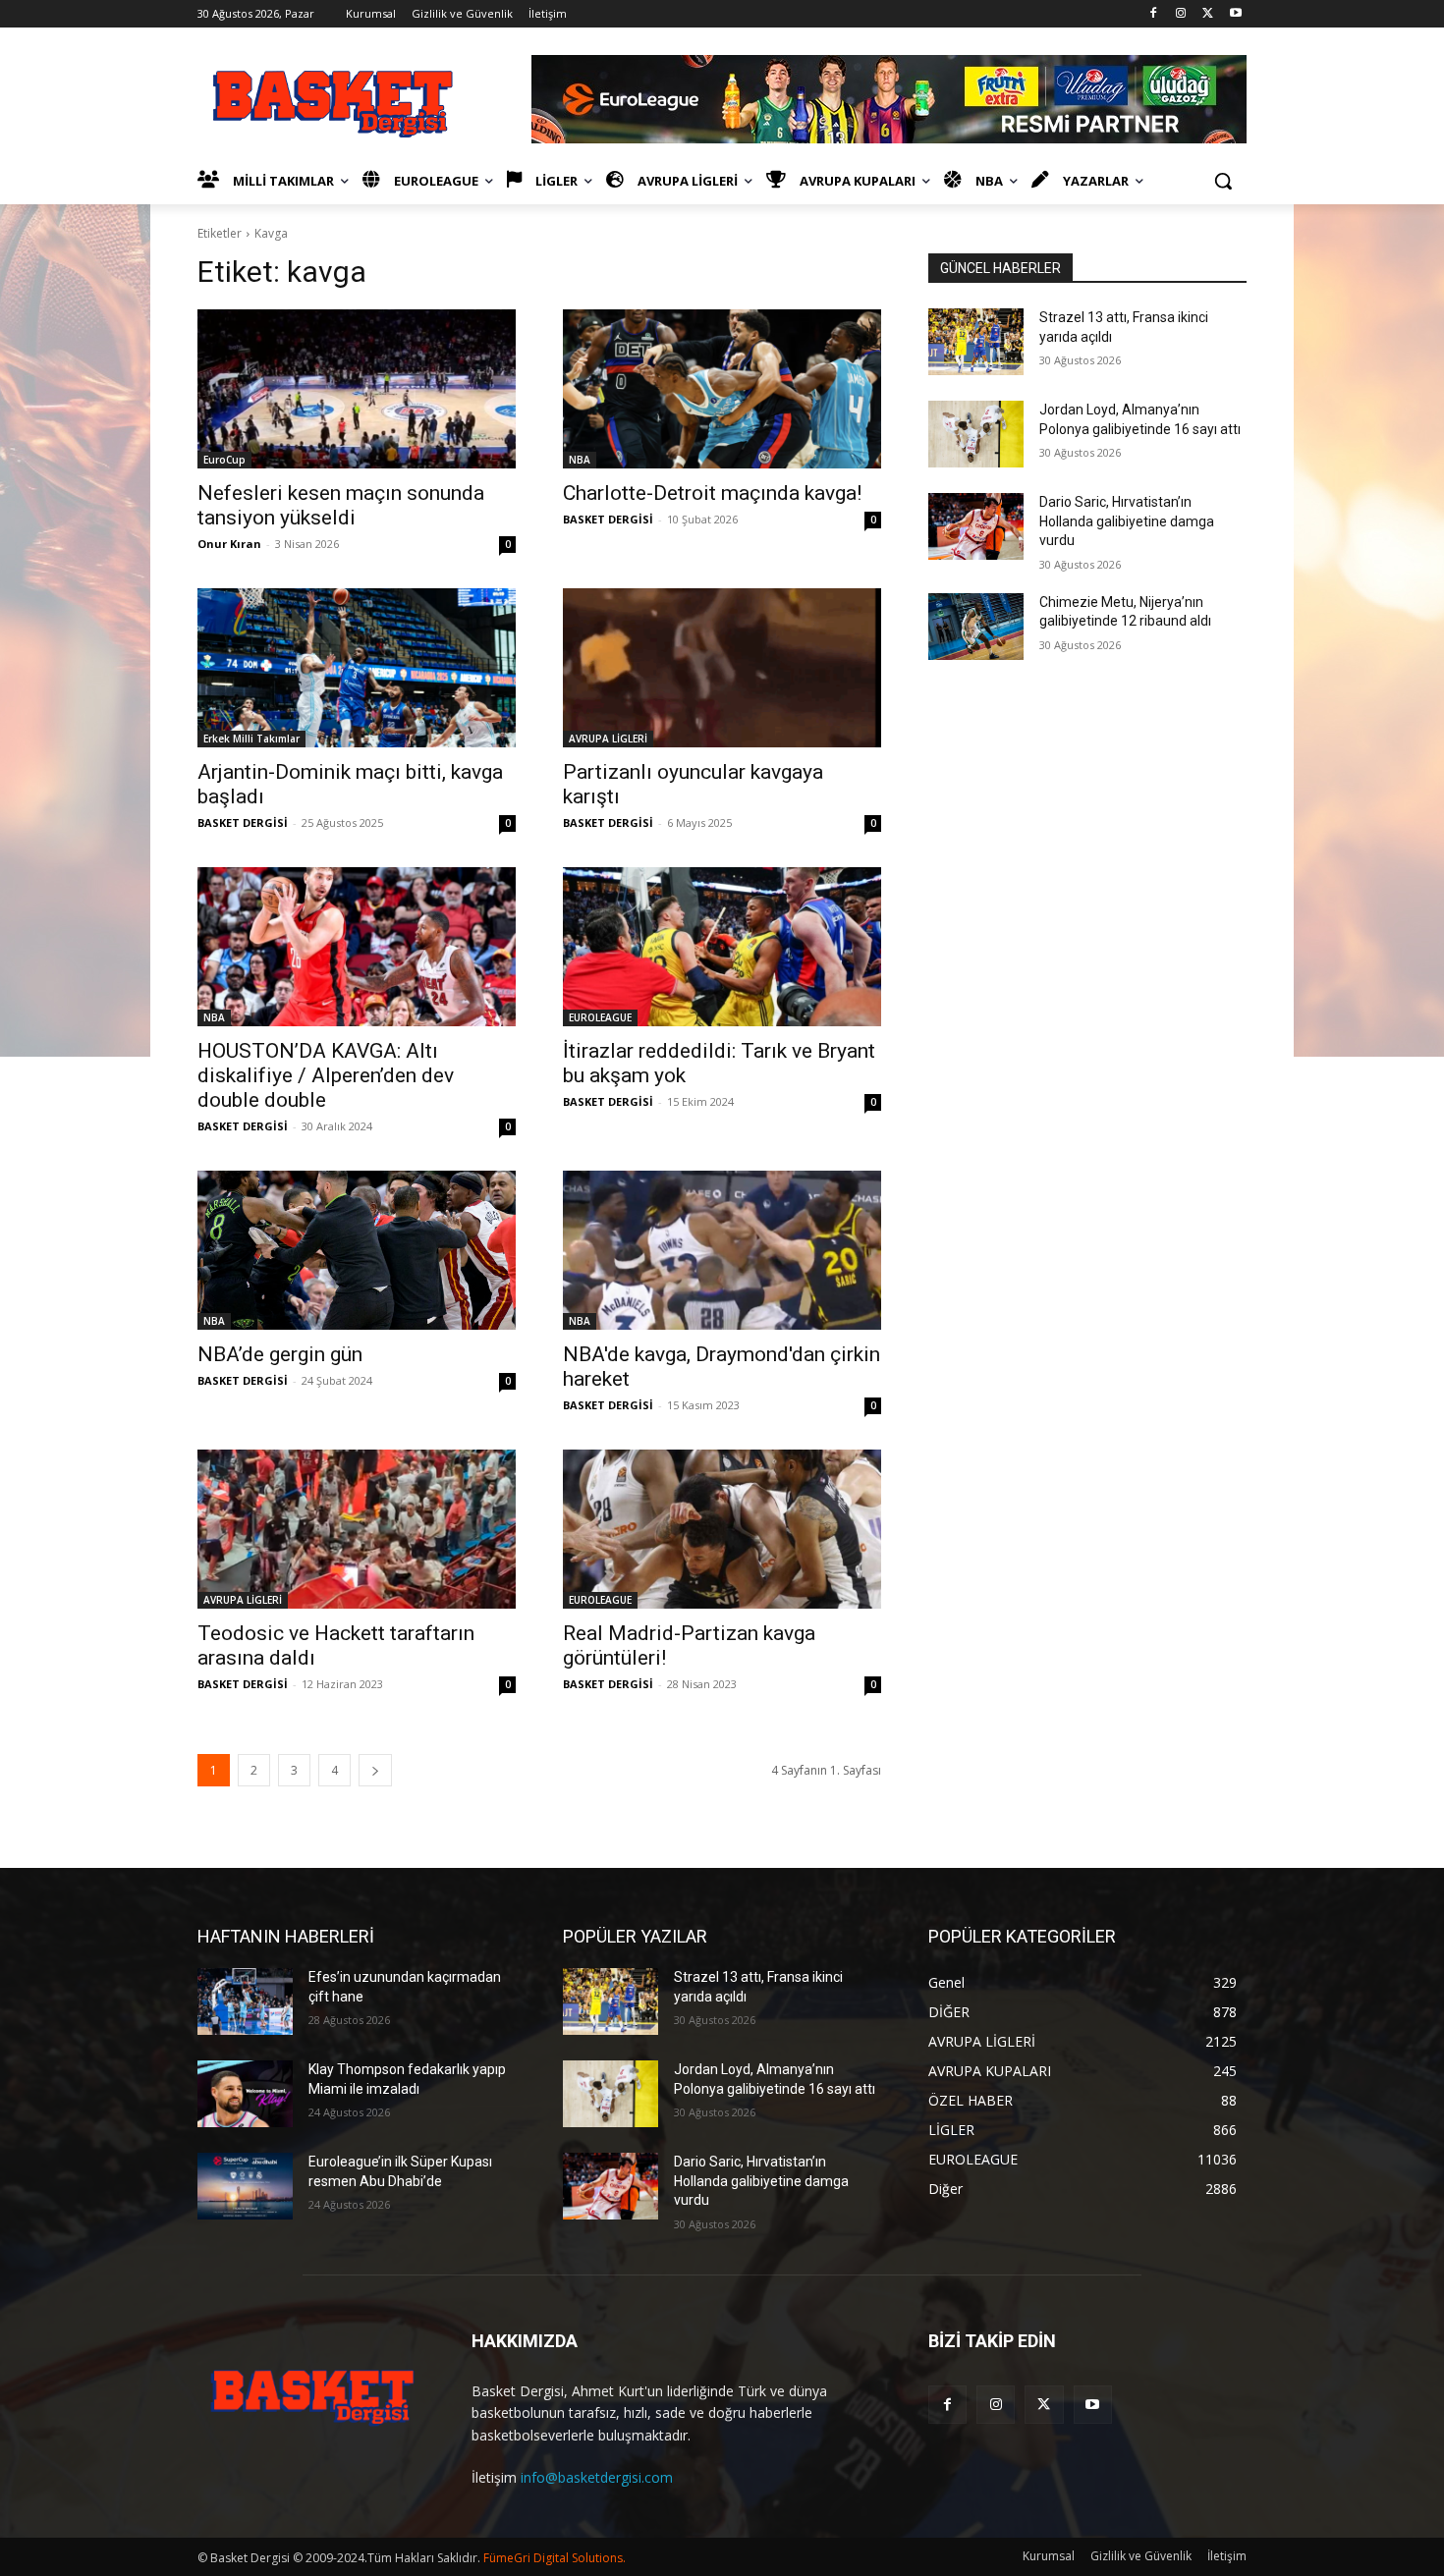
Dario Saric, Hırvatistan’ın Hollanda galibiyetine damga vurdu (1127, 521)
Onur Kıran (229, 544)
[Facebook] (1154, 14)
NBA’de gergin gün (280, 1354)
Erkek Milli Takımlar (251, 739)
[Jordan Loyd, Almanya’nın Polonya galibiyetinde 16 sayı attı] (976, 434)
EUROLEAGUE (600, 1017)
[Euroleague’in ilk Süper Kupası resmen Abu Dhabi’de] (245, 2186)
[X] (1208, 14)
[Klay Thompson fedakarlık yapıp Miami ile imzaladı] (245, 2094)
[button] (1223, 181)
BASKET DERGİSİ (608, 519)
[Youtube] (1235, 14)
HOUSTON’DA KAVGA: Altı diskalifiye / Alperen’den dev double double (326, 1075)
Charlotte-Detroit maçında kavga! (712, 493)
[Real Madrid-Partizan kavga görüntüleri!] (722, 1529)
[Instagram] (1181, 14)
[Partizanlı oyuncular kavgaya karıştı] (722, 668)
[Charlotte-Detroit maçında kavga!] (722, 389)
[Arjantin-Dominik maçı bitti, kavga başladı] (357, 668)
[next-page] (375, 1770)
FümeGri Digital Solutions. (555, 2558)
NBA (580, 460)
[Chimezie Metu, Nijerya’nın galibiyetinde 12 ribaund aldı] (976, 627)
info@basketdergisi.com (597, 2477)
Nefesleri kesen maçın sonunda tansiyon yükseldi (341, 505)
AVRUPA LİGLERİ (608, 739)
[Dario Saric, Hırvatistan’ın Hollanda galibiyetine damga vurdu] (976, 526)
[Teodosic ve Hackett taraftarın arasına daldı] (357, 1529)
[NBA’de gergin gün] (357, 1250)
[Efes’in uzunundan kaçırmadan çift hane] (245, 2001)
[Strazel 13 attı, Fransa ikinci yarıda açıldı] (976, 342)
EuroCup (224, 460)
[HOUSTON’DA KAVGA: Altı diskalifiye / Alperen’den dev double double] (357, 947)
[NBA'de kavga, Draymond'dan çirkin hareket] (722, 1250)
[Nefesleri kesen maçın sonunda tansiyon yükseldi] (357, 389)
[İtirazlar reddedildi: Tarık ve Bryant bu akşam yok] (722, 947)
